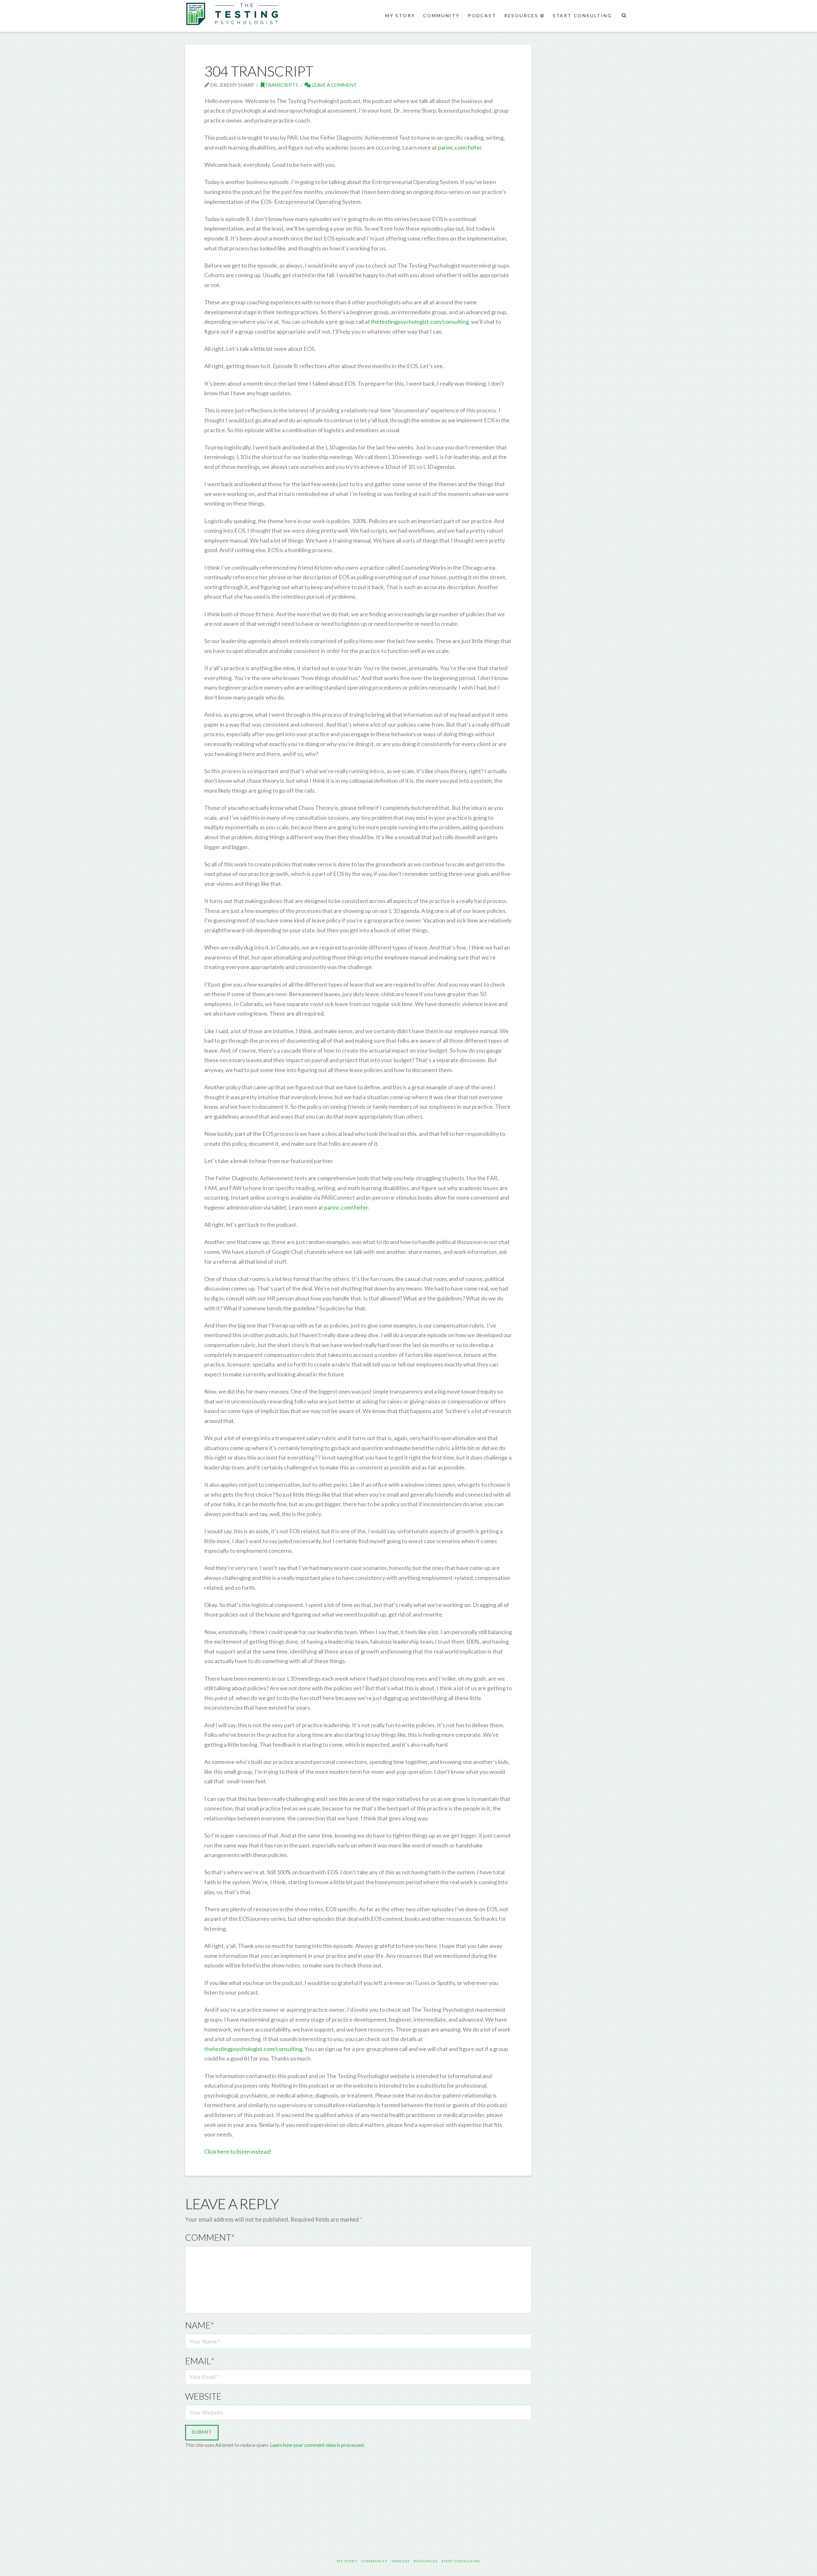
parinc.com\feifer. (347, 1207)
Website (203, 2396)
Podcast (401, 2561)
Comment (210, 2237)
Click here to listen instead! (238, 2151)
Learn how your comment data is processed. (317, 2445)
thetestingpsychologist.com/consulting (420, 322)
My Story (347, 2561)
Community (375, 2561)
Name (200, 2325)
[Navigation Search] (624, 16)
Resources (426, 2561)
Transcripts (281, 85)
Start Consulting (461, 2561)
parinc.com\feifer (460, 147)
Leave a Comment (334, 85)
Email (200, 2361)
